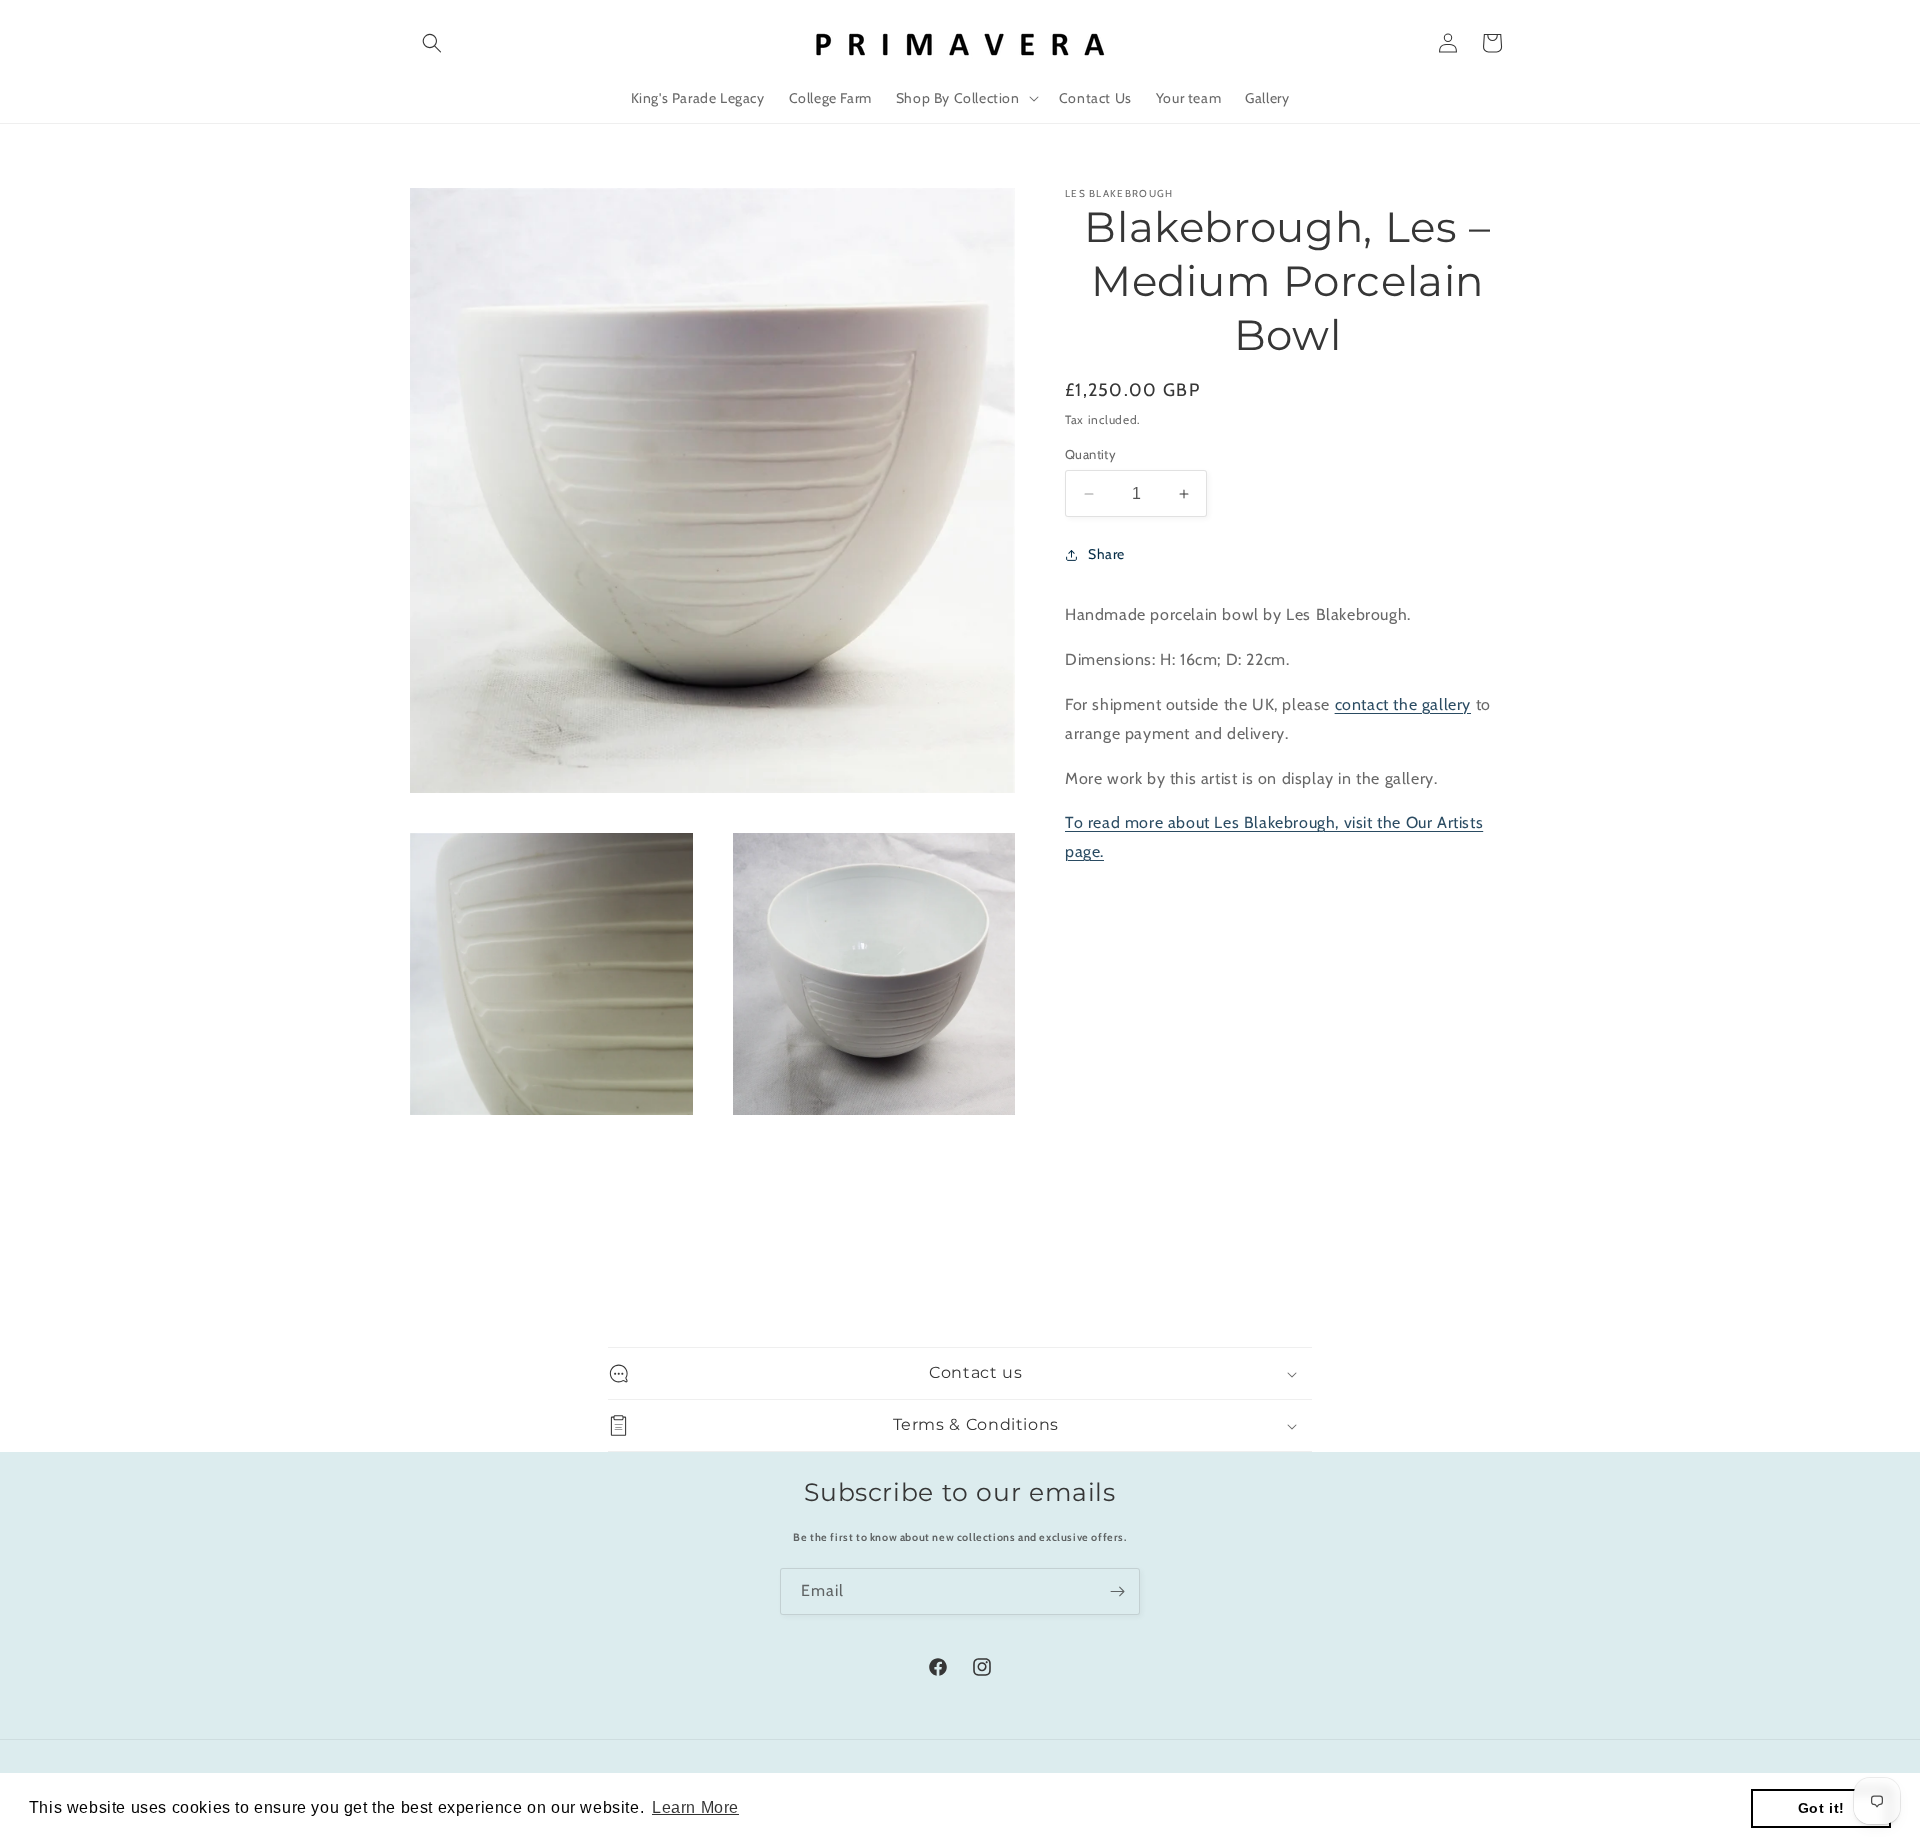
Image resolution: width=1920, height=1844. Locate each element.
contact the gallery (1403, 704)
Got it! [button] (1821, 1808)
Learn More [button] (695, 1807)
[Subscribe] (1117, 1591)
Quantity (1090, 454)
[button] (432, 43)
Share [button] (1106, 554)
